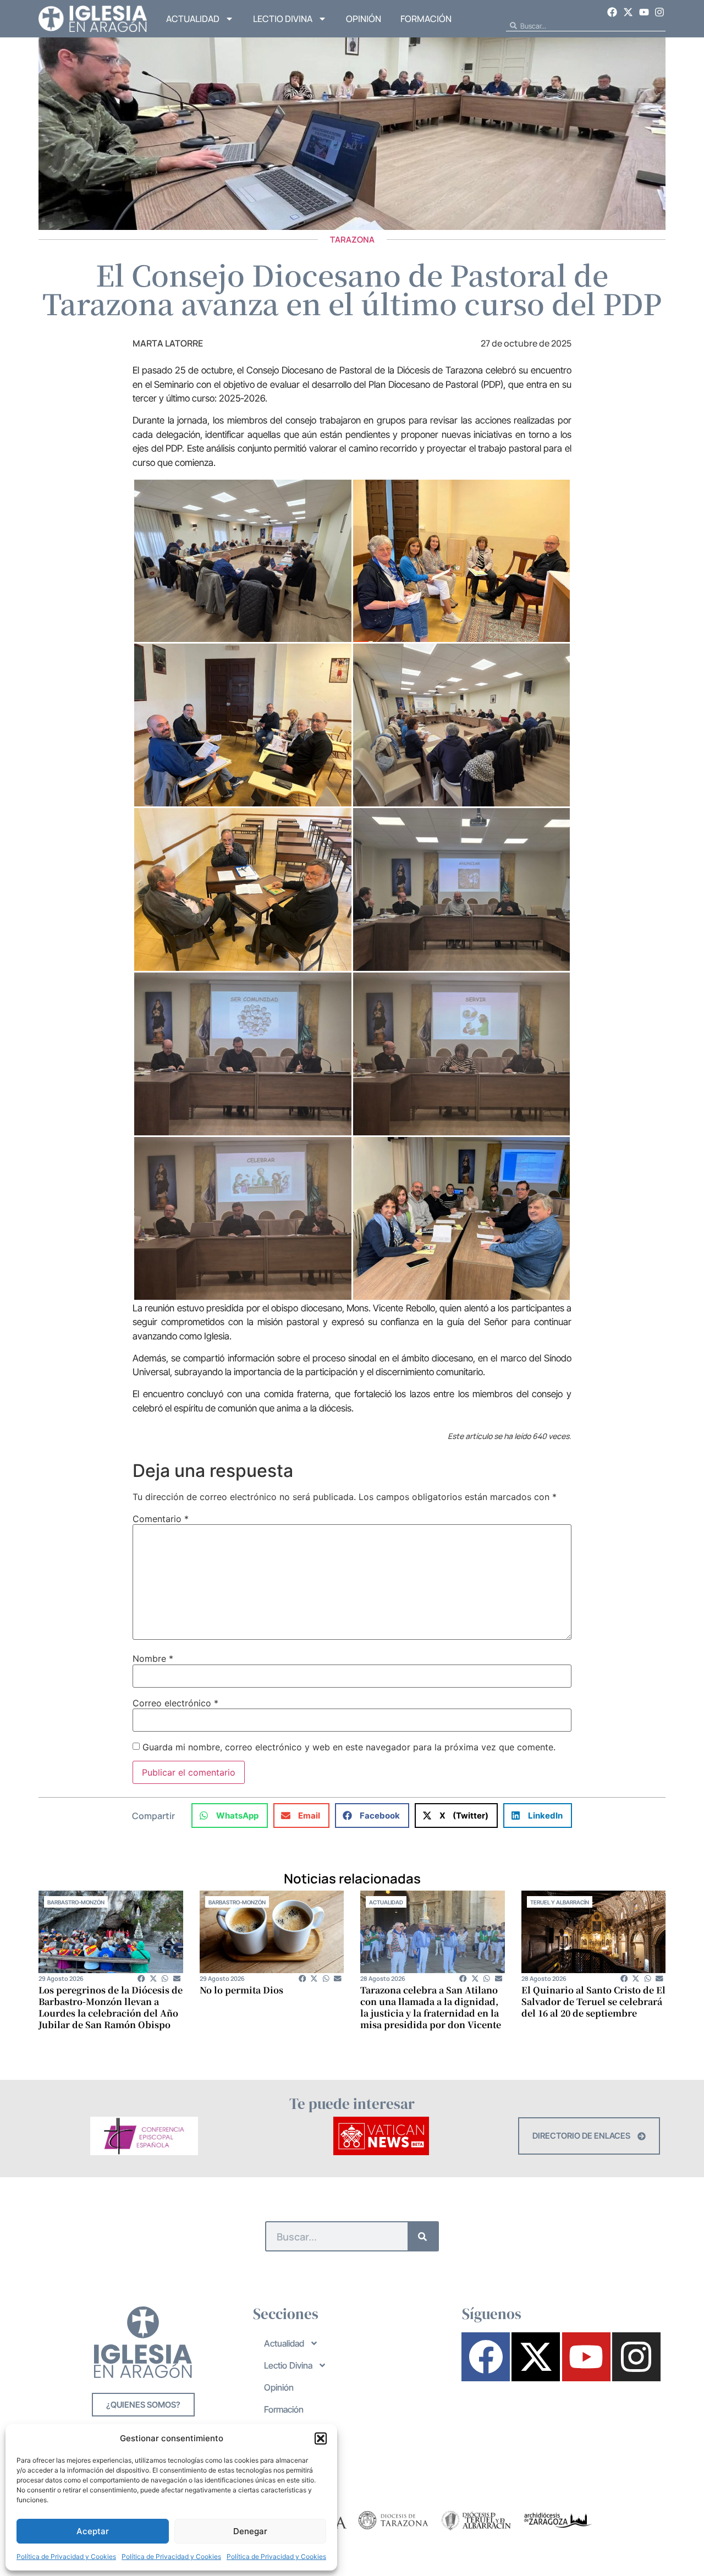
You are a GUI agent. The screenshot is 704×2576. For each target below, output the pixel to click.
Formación (426, 19)
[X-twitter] (628, 12)
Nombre (153, 1658)
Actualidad (193, 19)
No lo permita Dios (241, 1990)
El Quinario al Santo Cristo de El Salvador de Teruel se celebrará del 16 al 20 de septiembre (593, 2001)
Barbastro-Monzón (76, 1902)
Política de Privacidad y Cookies (66, 2556)
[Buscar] (423, 2236)
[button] (321, 2438)
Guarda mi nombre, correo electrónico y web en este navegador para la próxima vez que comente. (349, 1747)
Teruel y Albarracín (560, 1902)
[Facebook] (613, 12)
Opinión (364, 19)
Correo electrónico (175, 1703)
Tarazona (352, 240)
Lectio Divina (283, 19)
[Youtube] (644, 12)
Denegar (250, 2531)
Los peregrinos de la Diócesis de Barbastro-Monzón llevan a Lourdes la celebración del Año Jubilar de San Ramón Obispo (111, 2007)
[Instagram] (659, 12)
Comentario (161, 1519)
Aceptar (93, 2531)
